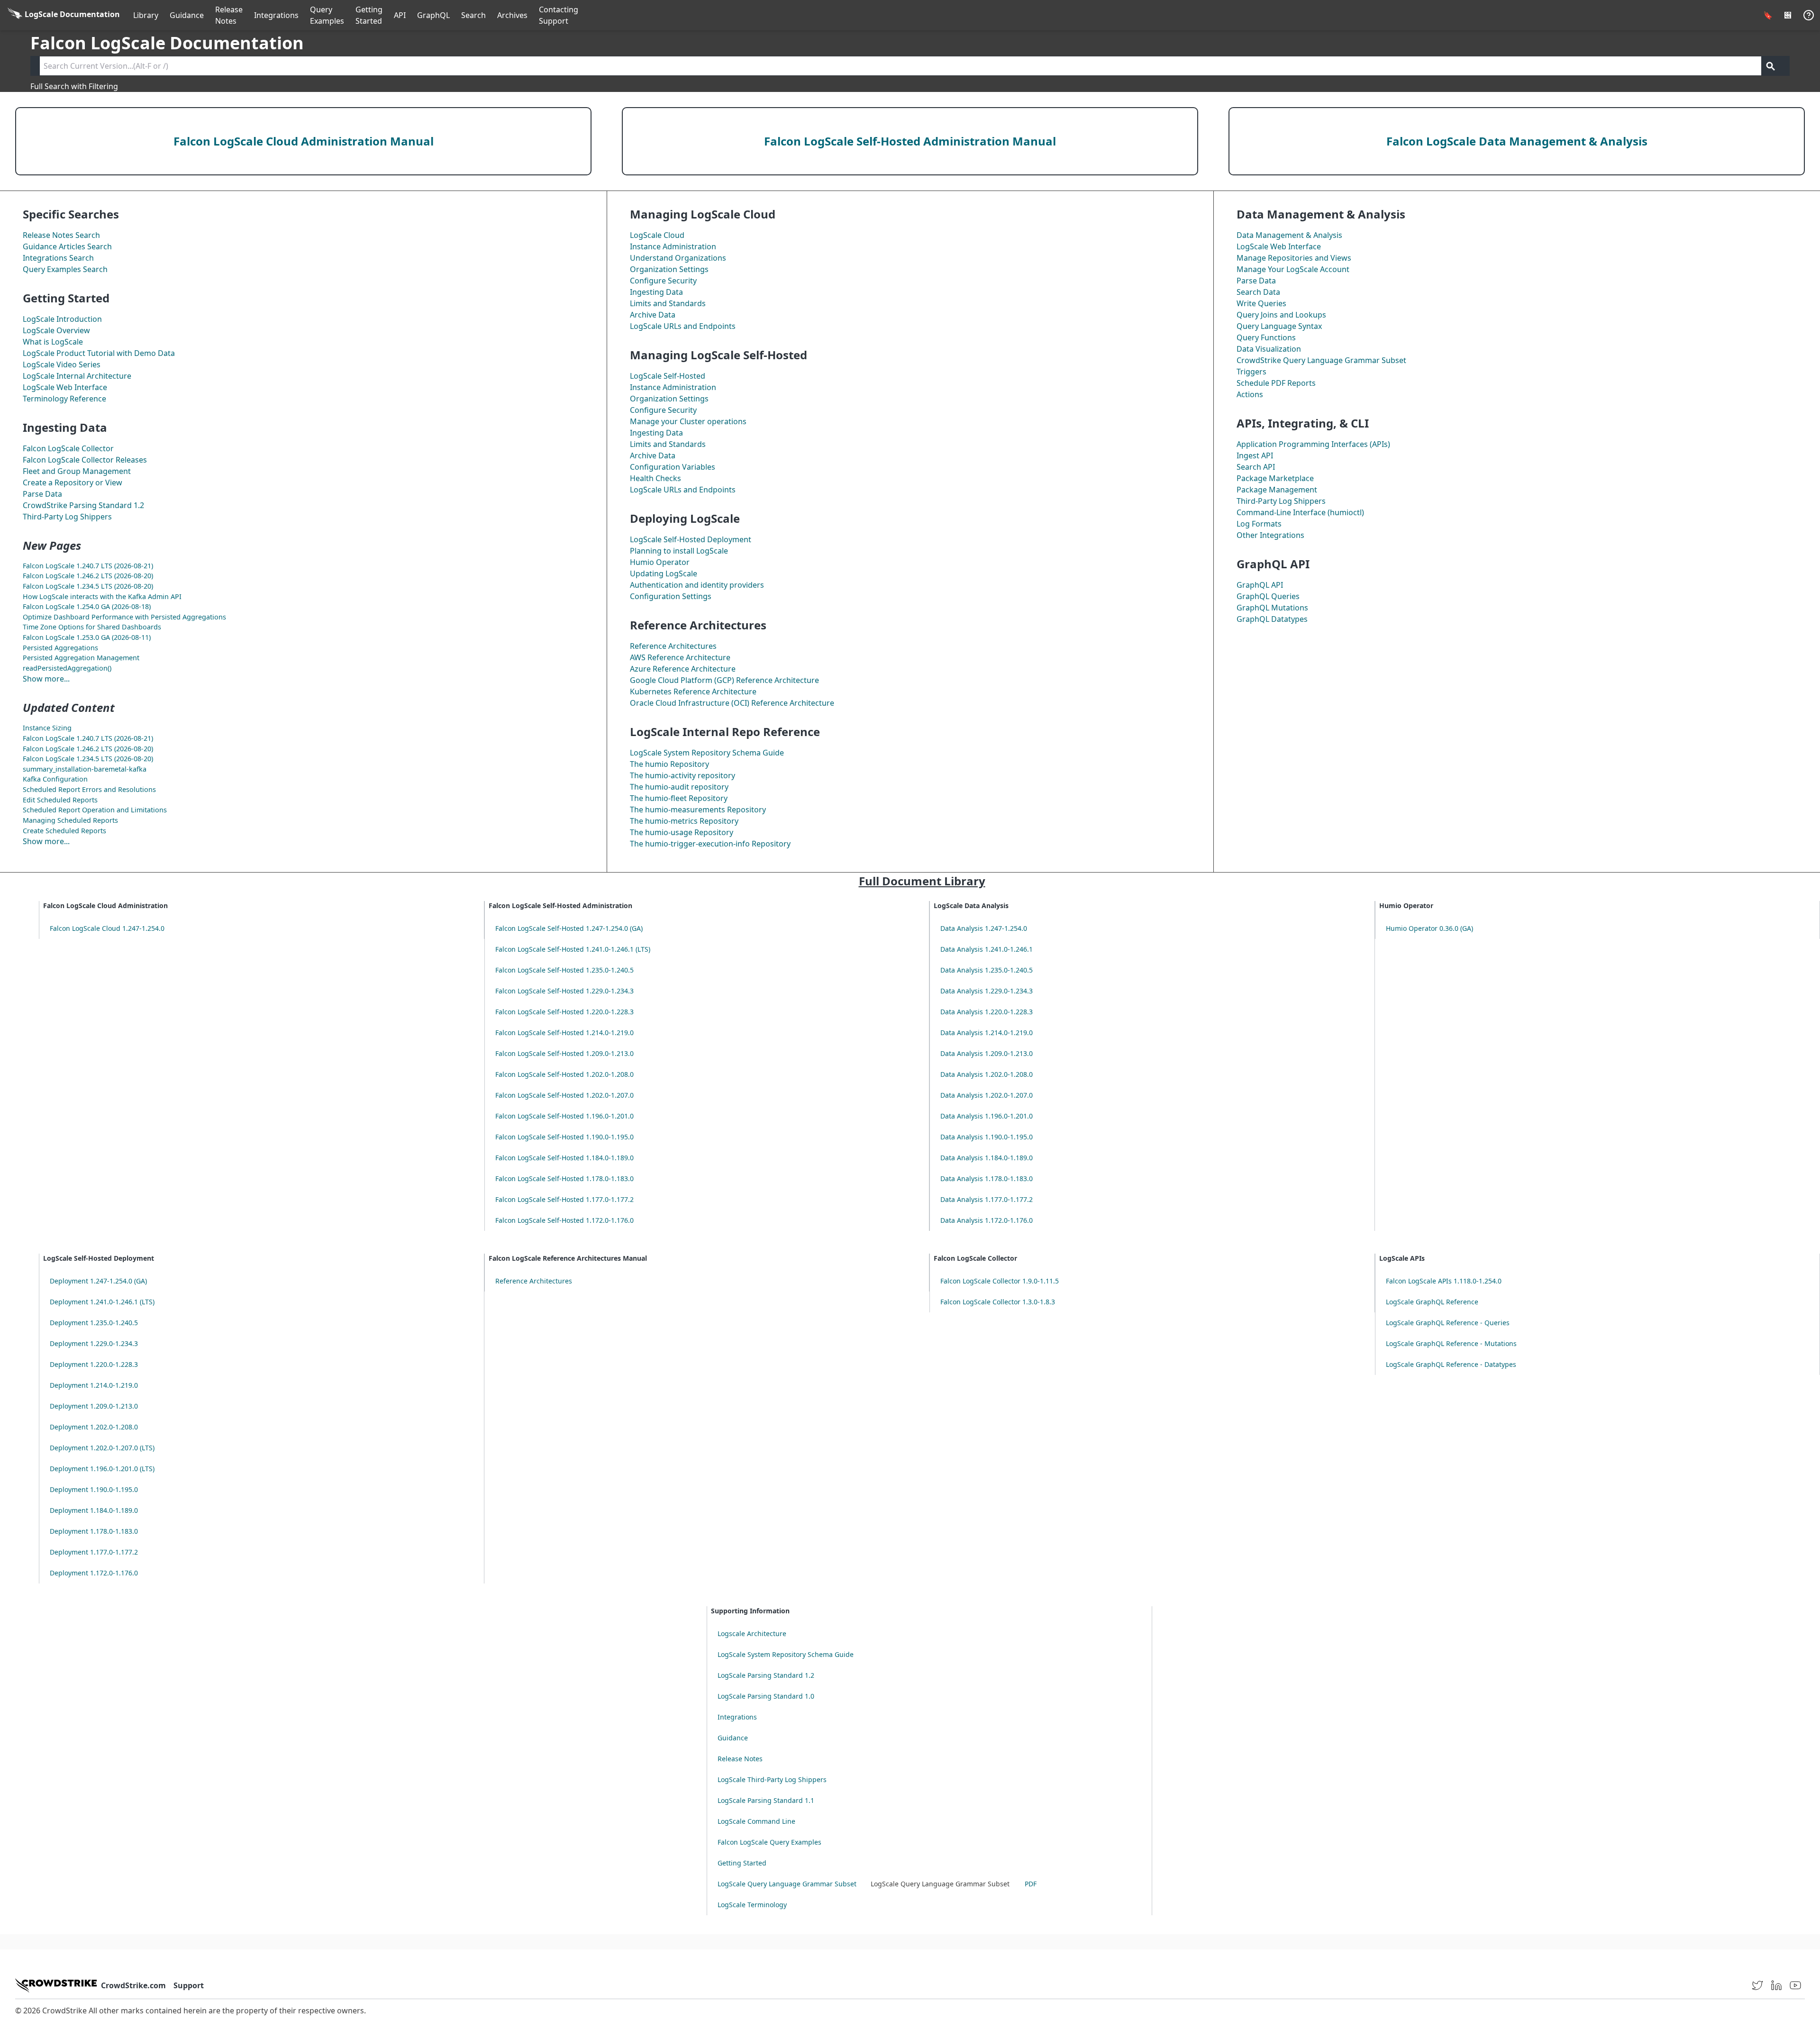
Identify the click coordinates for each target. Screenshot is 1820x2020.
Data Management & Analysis (1289, 235)
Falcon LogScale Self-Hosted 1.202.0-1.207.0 (564, 1095)
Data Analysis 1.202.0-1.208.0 (987, 1074)
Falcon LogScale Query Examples (769, 1842)
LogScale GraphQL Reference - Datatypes (1451, 1364)
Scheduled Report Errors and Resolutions (89, 789)
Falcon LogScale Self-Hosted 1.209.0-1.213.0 (564, 1053)
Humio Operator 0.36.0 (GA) (1429, 928)
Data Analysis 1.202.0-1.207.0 (987, 1095)
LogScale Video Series (62, 364)
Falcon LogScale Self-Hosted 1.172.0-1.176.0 (564, 1220)
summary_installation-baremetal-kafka (85, 769)
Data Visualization (1269, 349)
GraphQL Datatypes (1272, 619)
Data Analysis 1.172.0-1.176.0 (987, 1220)
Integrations (276, 15)
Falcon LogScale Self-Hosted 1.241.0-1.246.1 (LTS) (573, 949)
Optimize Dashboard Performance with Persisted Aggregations (124, 617)
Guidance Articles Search (67, 246)
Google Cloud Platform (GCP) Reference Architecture (724, 680)
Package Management (1277, 490)
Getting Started (369, 15)
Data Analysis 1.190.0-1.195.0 (987, 1137)
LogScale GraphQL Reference (1432, 1302)
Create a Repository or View (73, 482)
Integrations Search (58, 258)
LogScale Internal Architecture (77, 376)
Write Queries (1261, 303)
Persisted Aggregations (60, 648)
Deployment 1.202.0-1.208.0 (94, 1427)
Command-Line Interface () (1300, 512)
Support (189, 1985)
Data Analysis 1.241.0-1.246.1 (987, 949)
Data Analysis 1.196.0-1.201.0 (987, 1116)
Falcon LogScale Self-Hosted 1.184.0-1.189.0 (564, 1158)
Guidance (187, 15)
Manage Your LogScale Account (1293, 269)
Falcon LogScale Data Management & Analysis (1517, 141)
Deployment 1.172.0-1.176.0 (94, 1573)
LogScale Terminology (752, 1905)
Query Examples (327, 15)
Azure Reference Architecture (683, 669)
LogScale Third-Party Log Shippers (772, 1779)
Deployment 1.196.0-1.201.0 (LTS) (102, 1469)
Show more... (46, 679)
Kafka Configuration (55, 779)
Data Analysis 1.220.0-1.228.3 (987, 1012)
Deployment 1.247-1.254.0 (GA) (98, 1281)
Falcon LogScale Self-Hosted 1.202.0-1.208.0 (564, 1074)
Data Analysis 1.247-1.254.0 (984, 928)
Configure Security (663, 281)
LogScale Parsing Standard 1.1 (766, 1800)
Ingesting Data (656, 292)
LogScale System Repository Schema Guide (707, 753)
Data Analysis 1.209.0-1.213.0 (987, 1053)
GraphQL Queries (1268, 596)
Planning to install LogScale (679, 551)
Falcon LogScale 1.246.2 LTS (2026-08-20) (88, 576)
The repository (682, 775)
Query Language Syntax (1279, 326)
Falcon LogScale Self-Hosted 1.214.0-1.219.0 (564, 1033)
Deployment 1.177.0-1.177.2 (94, 1552)
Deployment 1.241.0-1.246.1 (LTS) (102, 1302)
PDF (1031, 1884)
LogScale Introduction (62, 319)
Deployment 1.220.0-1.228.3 (94, 1364)
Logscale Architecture (752, 1633)
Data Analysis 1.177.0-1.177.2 (987, 1199)
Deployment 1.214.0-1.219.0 (94, 1385)
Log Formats (1259, 524)
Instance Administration (673, 246)
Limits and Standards (668, 303)
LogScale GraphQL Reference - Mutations (1451, 1343)
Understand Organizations (678, 258)
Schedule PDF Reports (1276, 383)
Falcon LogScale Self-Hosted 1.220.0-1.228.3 (564, 1012)
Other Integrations (1270, 535)
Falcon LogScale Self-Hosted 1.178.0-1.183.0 (564, 1178)
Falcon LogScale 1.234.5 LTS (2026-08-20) (88, 586)
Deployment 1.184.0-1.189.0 (94, 1510)
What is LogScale (53, 342)
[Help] (1809, 15)
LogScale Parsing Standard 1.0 (766, 1696)
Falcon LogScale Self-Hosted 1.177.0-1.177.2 (564, 1199)
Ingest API (1255, 455)
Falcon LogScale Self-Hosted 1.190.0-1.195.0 (564, 1137)
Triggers (1251, 372)
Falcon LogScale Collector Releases (85, 460)
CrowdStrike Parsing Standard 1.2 (83, 505)
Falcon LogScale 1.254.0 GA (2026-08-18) (87, 606)
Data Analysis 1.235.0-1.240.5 (987, 970)
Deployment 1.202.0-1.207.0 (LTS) (102, 1448)
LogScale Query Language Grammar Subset (787, 1884)
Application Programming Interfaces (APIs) (1313, 444)
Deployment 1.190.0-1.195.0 (94, 1489)
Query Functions (1266, 337)
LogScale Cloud (657, 235)
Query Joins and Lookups (1281, 315)
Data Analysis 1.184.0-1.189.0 (987, 1158)
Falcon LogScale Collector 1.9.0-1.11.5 (1000, 1281)
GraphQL (433, 15)
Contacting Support (559, 15)
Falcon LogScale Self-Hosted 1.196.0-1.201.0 (564, 1116)
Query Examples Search (65, 269)
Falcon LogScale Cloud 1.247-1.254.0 (107, 928)
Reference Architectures (673, 646)
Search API (1256, 467)
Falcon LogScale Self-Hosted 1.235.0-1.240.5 (564, 970)
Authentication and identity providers (697, 585)
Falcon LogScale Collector (68, 448)
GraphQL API (1260, 585)
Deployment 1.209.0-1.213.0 (94, 1406)
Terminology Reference (64, 399)
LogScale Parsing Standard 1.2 (766, 1675)
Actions (1250, 394)
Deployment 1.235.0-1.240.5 (94, 1323)
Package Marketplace (1275, 478)
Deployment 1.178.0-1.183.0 (94, 1531)
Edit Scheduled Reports (60, 800)
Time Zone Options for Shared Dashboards (92, 627)
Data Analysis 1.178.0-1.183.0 (987, 1178)
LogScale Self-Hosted (668, 376)
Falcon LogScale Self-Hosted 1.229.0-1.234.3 (564, 991)
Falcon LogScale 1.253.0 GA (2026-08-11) (87, 637)
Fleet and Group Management (77, 471)
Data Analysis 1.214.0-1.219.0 (987, 1033)
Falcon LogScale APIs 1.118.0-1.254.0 (1444, 1281)
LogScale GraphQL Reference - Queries (1448, 1323)
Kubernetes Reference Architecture (693, 692)
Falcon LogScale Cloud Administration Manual (304, 141)
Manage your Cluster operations (688, 421)
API (400, 15)
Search (473, 15)
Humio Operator (660, 562)
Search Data (1258, 292)
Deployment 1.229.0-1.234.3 (94, 1343)
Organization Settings (669, 269)
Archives (512, 15)
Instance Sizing (47, 728)
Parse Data (42, 494)
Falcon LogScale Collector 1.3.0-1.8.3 (998, 1302)
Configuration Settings (671, 596)
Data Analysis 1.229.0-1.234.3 (987, 991)
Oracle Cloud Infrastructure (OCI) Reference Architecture (732, 703)
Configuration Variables (673, 467)
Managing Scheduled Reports (70, 820)
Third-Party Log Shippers (67, 517)
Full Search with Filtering (74, 86)
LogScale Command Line (756, 1821)
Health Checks (655, 478)
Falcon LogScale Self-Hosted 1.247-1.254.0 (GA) (569, 928)
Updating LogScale (664, 573)
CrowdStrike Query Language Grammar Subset (1321, 360)
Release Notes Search (61, 235)
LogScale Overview (56, 330)
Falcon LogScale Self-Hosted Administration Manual (910, 141)
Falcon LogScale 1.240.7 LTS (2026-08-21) (88, 566)
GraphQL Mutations (1272, 608)
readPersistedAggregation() (67, 668)
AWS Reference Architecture (680, 657)
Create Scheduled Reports (64, 831)
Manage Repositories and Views (1294, 258)
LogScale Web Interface (65, 387)
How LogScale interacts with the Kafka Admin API (102, 596)
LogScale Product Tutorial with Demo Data (99, 353)
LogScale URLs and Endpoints (683, 326)
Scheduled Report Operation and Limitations (95, 810)
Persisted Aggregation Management (81, 658)
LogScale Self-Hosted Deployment (691, 539)
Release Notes (229, 15)
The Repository (669, 764)
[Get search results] (1771, 66)
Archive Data (653, 315)
